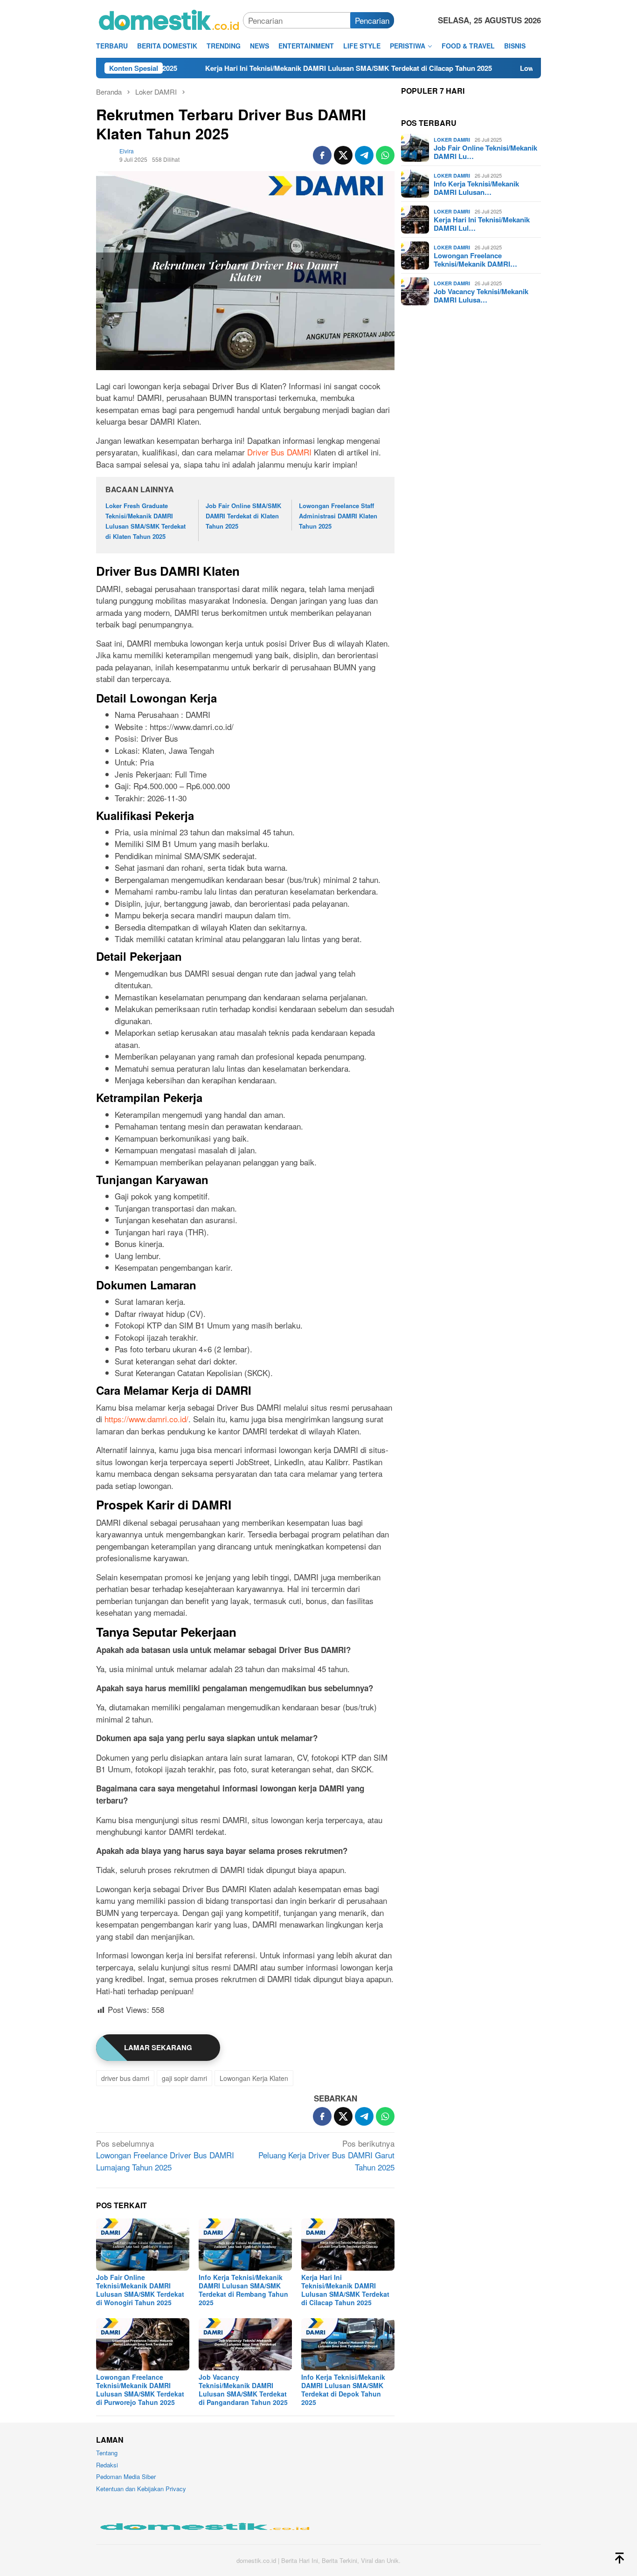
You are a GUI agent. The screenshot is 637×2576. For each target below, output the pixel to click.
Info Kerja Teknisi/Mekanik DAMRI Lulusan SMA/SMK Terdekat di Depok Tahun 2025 (343, 2390)
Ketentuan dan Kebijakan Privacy (141, 2489)
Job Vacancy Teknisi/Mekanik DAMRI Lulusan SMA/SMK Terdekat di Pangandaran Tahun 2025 (243, 2390)
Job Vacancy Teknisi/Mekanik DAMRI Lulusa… (481, 296)
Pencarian (372, 20)
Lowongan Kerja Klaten (254, 2078)
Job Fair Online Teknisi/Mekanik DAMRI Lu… (485, 152)
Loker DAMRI (452, 140)
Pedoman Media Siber (126, 2476)
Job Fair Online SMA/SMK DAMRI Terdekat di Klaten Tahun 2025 (243, 516)
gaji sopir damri (184, 2078)
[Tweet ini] (343, 155)
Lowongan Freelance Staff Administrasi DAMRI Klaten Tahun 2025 (338, 516)
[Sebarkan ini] (322, 155)
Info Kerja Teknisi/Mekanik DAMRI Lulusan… (476, 188)
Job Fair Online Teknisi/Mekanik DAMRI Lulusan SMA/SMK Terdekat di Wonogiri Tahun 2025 (140, 2290)
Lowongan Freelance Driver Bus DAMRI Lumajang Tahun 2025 (165, 2155)
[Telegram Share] (364, 155)
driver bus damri (125, 2078)
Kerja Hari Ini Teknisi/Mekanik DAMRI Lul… (482, 224)
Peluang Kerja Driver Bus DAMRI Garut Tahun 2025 (326, 2155)
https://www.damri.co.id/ (146, 1419)
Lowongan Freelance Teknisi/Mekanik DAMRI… (475, 260)
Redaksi (107, 2465)
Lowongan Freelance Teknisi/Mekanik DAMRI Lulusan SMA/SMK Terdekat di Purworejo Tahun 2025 (140, 2390)
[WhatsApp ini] (385, 155)
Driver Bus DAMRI (279, 452)
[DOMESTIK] (170, 19)
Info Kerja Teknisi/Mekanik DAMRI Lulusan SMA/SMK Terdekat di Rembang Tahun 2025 (243, 2290)
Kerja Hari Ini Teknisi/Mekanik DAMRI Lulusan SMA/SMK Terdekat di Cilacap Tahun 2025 (250, 68)
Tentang (107, 2453)
